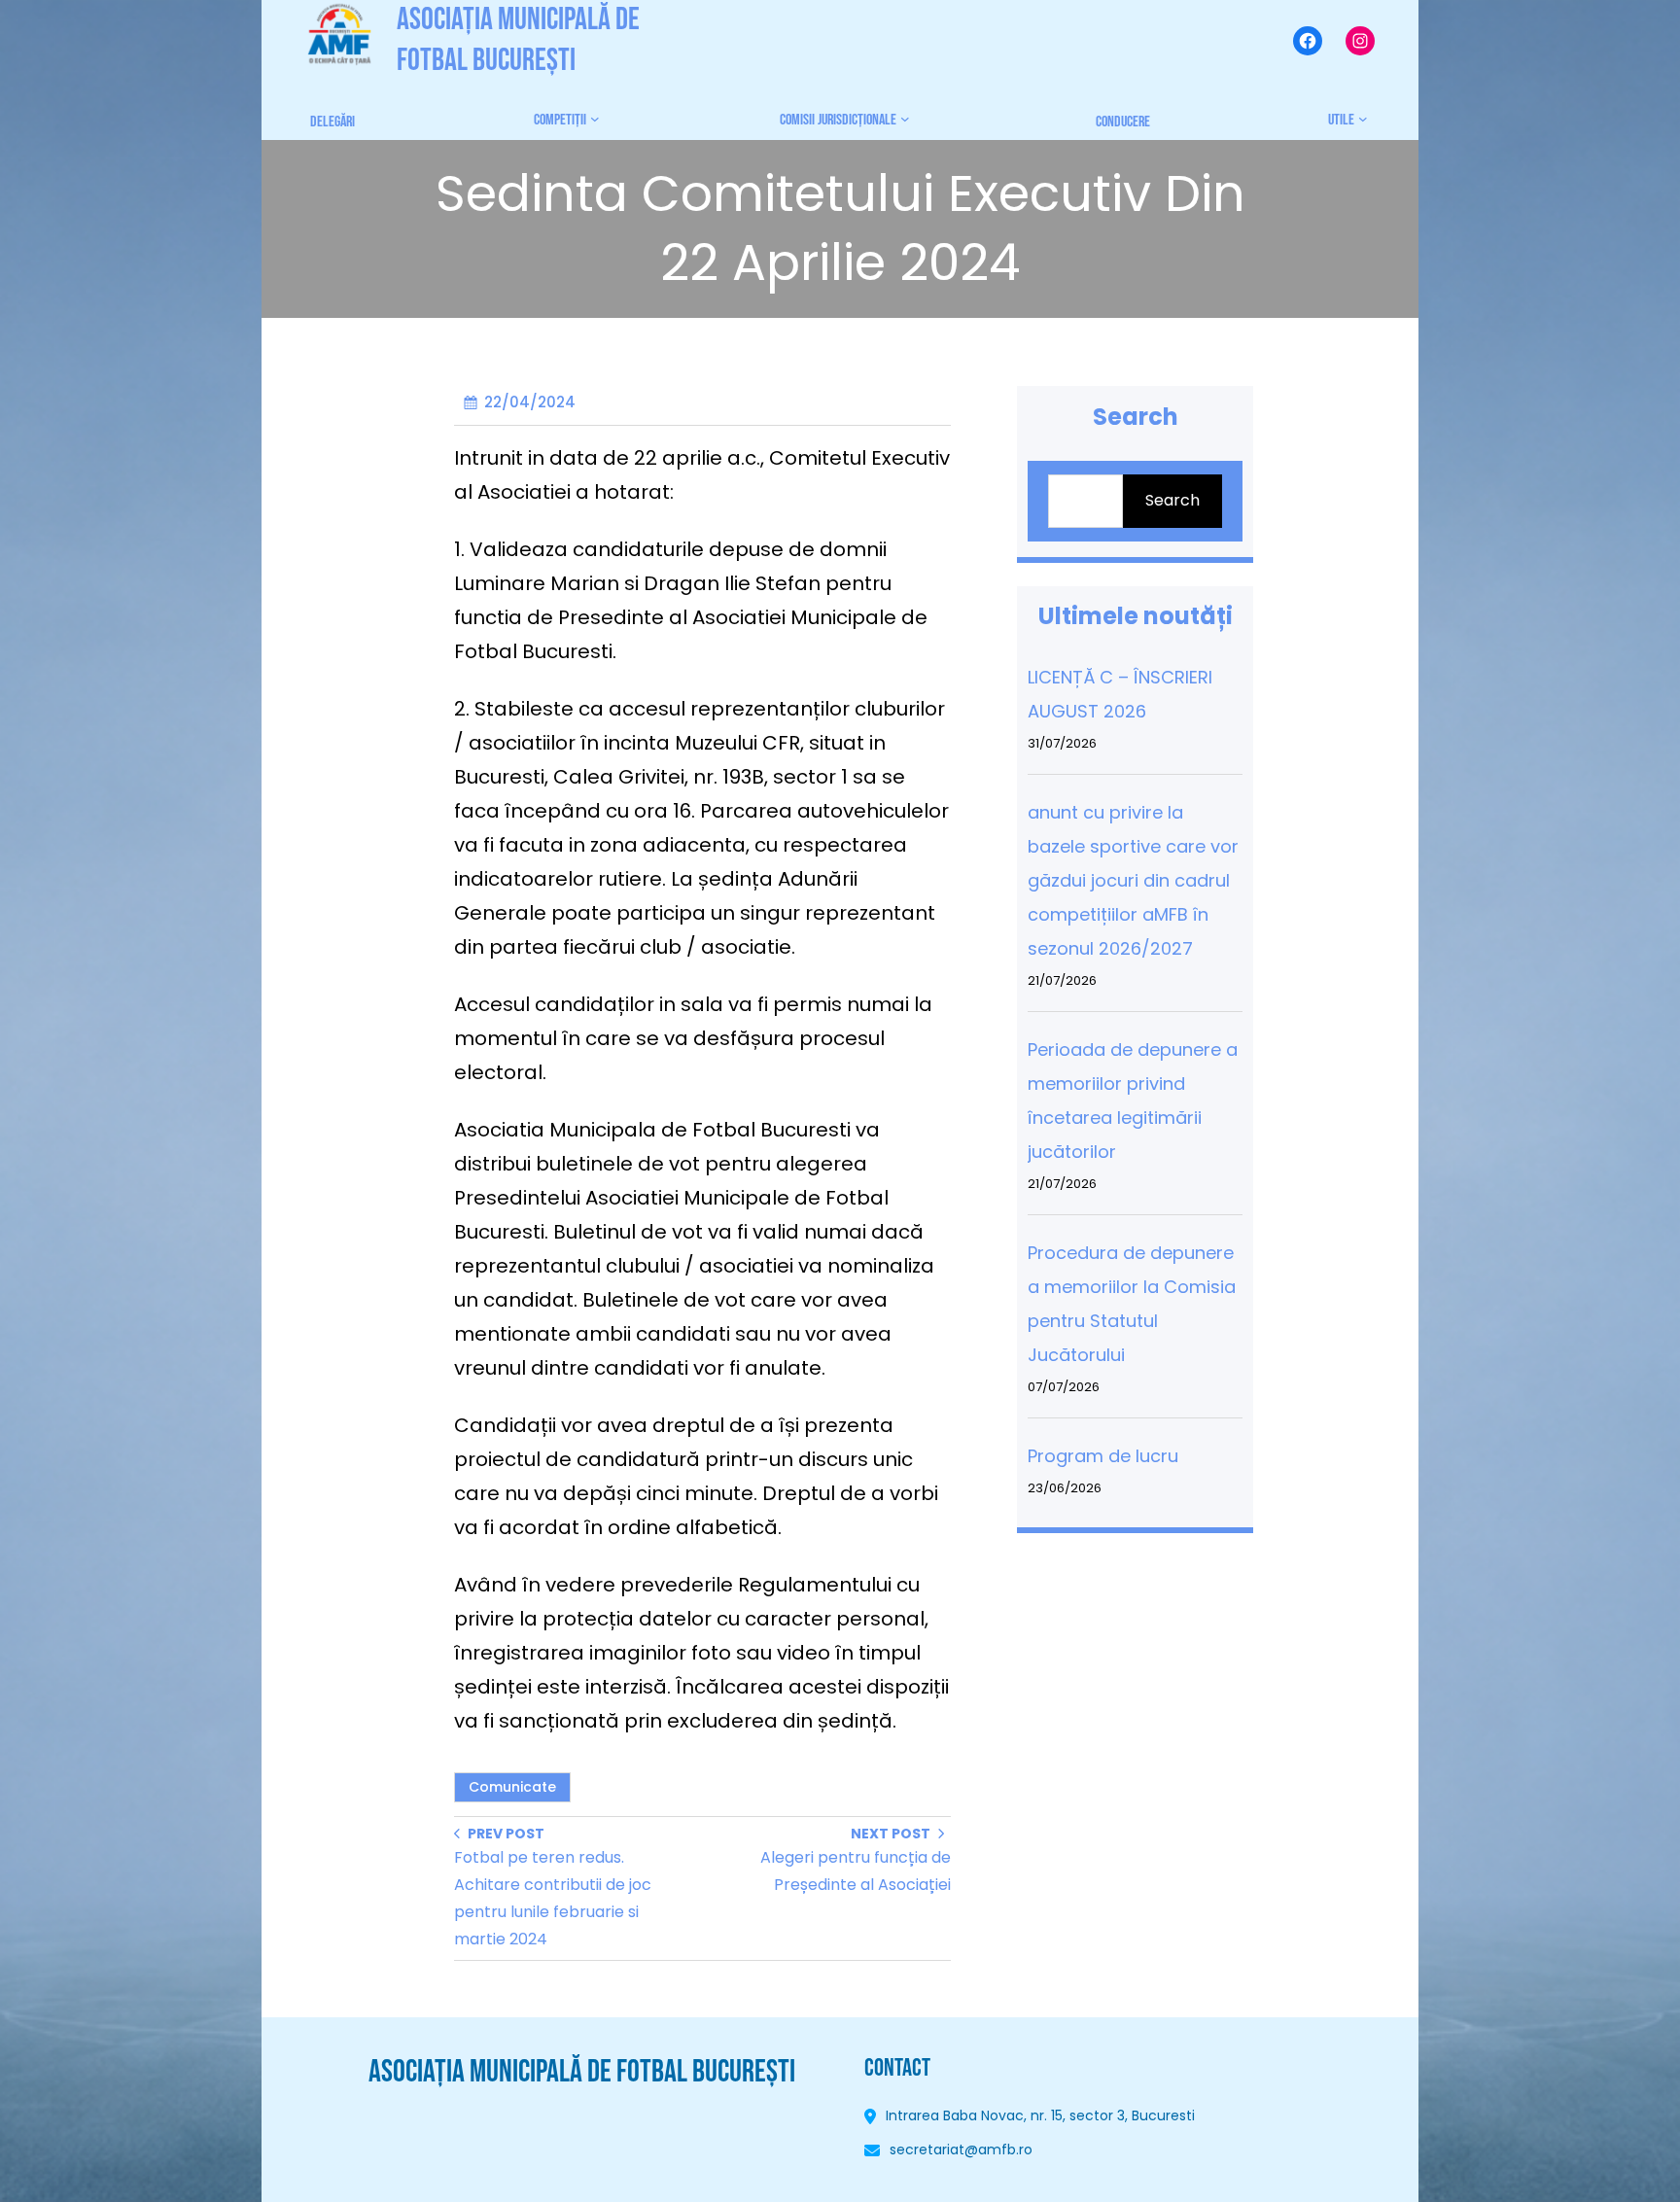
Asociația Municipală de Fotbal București (582, 2072)
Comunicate (512, 1787)
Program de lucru (1103, 1456)
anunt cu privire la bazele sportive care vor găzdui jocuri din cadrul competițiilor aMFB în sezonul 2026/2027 (1133, 880)
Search (1172, 500)
